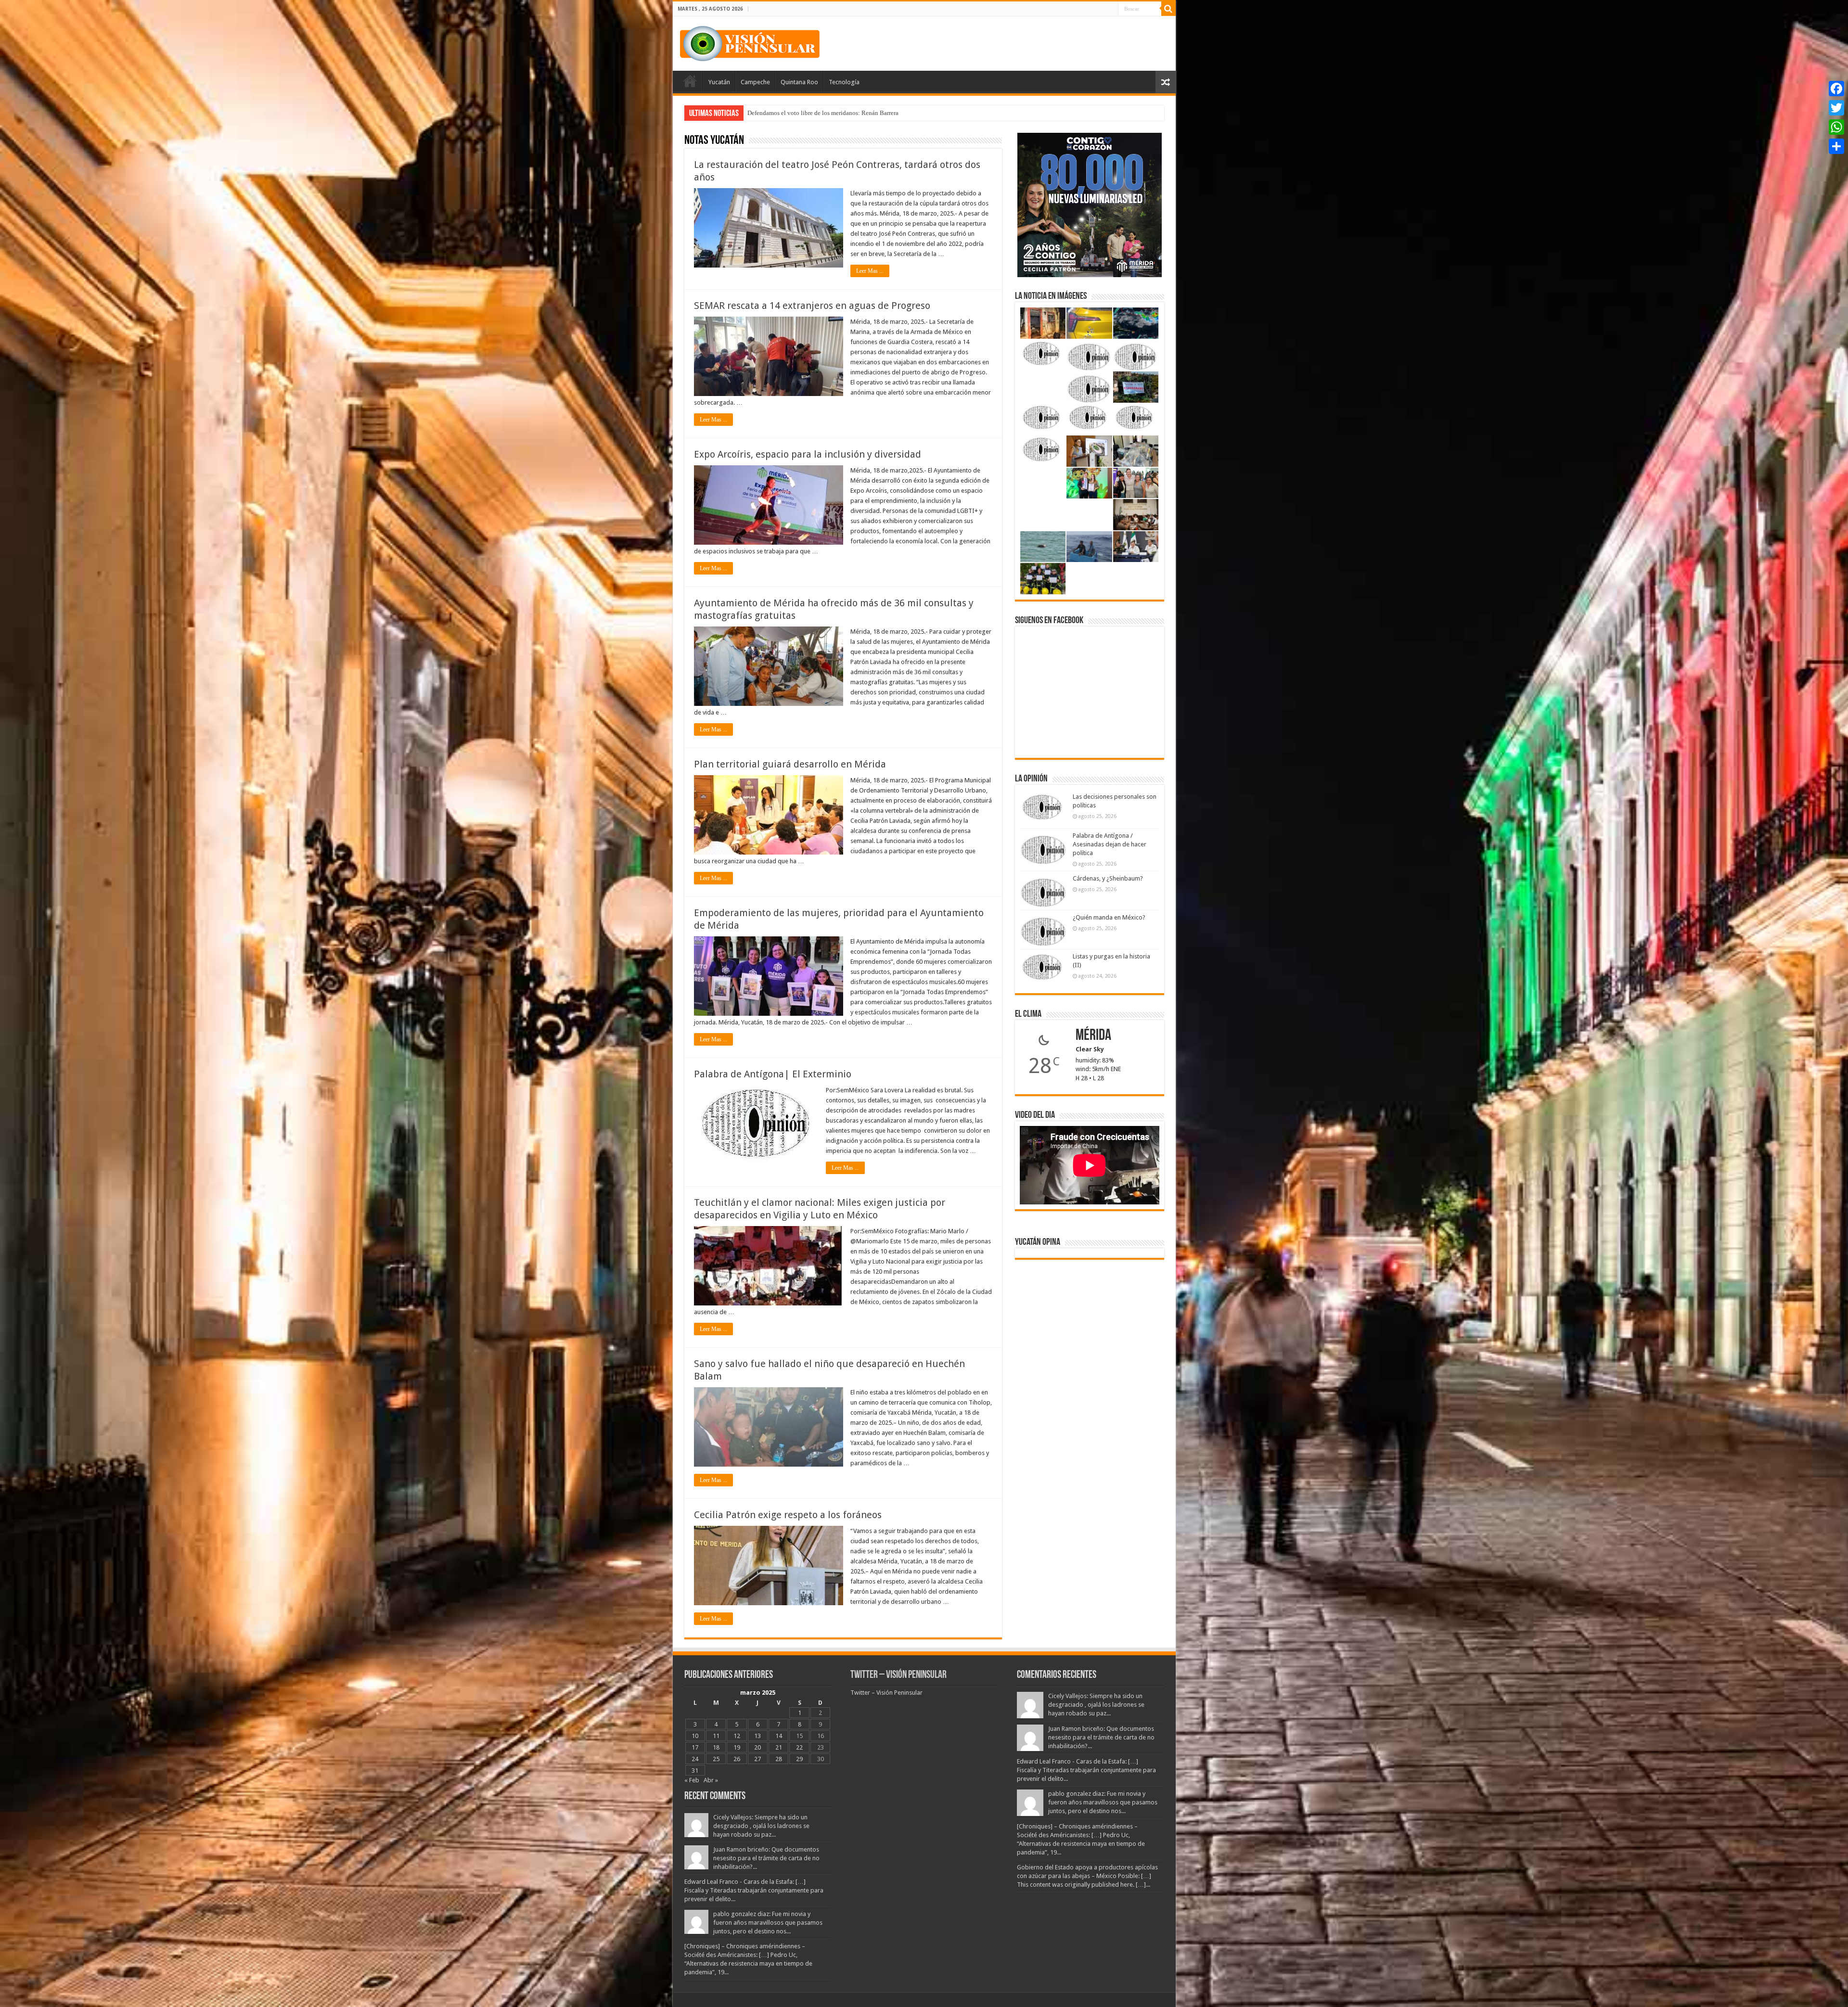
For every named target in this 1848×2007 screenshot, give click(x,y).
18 (716, 1747)
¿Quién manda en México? (1109, 917)
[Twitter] (1836, 108)
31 (695, 1771)
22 (799, 1747)
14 (779, 1736)
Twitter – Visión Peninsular (898, 1675)
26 (737, 1759)
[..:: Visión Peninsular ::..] (750, 42)
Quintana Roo (799, 82)
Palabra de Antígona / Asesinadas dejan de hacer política (1110, 844)
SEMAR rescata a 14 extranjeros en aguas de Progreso (812, 306)
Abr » (711, 1780)
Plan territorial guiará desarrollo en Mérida (790, 764)
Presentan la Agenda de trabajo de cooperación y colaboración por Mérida (843, 113)
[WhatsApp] (1836, 127)
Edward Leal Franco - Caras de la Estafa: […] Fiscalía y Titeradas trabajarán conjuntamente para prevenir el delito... (754, 1890)
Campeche (755, 82)
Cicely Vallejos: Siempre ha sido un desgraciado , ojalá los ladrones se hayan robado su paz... (761, 1826)
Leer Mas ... (870, 271)
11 (716, 1736)
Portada (690, 81)
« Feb (692, 1780)
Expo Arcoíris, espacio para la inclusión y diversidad (808, 454)
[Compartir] (1836, 146)
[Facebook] (1836, 89)
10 (695, 1736)
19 (737, 1747)
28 (779, 1759)
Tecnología (844, 82)
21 (779, 1747)
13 (757, 1736)
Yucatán (719, 82)
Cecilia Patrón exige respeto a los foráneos (788, 1515)
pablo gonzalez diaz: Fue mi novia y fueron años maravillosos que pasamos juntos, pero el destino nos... (768, 1923)
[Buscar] (1168, 9)
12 (737, 1736)
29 (799, 1759)
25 (716, 1759)
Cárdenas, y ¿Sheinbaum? (1108, 878)
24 (695, 1759)
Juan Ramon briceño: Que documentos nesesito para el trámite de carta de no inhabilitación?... (766, 1858)
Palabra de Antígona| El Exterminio (773, 1074)
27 (757, 1759)
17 (695, 1747)
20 (757, 1747)
